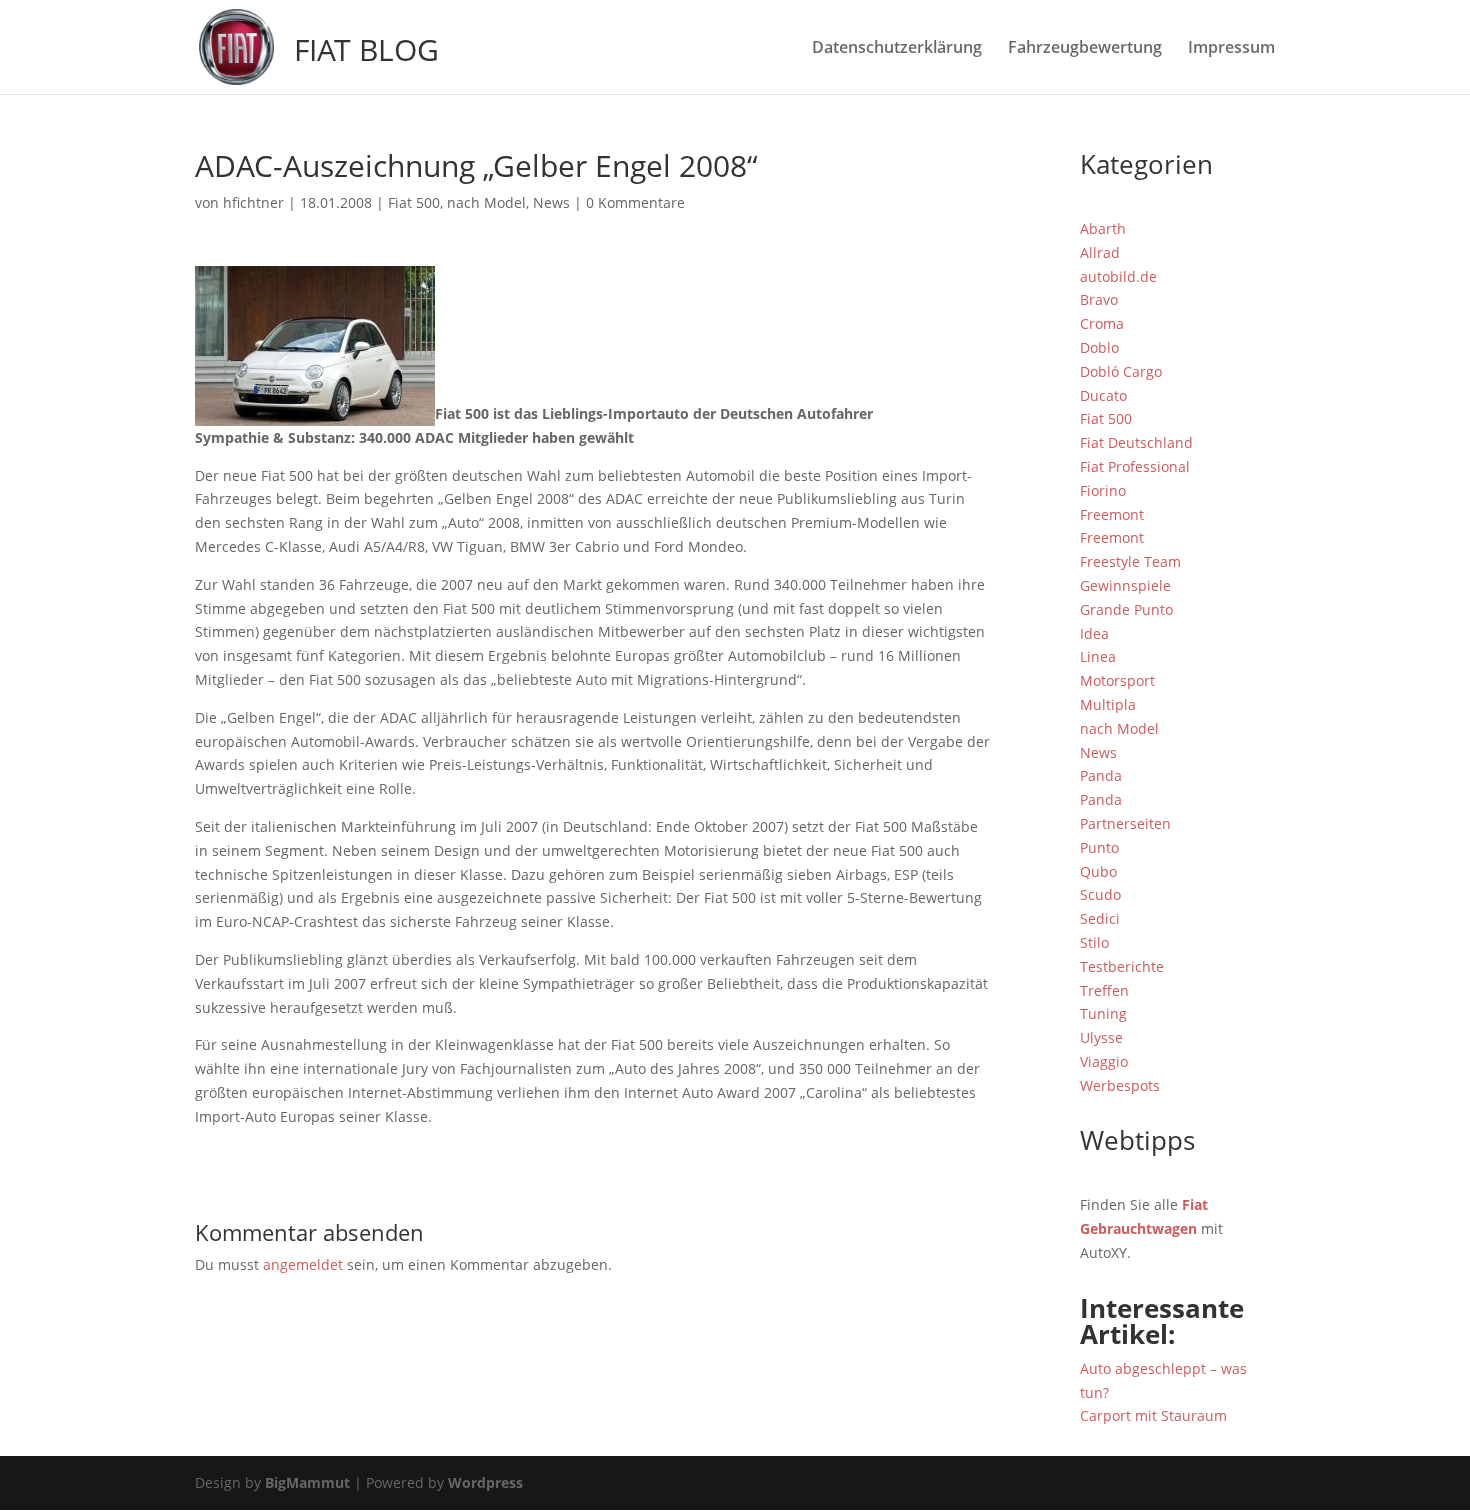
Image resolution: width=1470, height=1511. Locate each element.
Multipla (1108, 704)
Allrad (1100, 252)
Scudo (1100, 894)
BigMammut (307, 1482)
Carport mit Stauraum (1153, 1415)
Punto (1099, 847)
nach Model (486, 202)
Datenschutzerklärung (897, 49)
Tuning (1103, 1013)
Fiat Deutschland (1136, 442)
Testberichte (1122, 966)
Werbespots (1120, 1085)
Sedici (1100, 918)
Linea (1098, 656)
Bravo (1099, 299)
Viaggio (1104, 1061)
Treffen (1104, 990)
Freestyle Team (1130, 561)
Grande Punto (1126, 609)
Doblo (1099, 347)
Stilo (1094, 942)
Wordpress (485, 1482)
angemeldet (303, 1264)
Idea (1094, 633)
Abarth (1103, 228)
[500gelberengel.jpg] (315, 413)
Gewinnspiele (1125, 585)
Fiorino (1103, 490)
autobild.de (1118, 276)
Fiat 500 (414, 202)
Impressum (1231, 49)
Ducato (1103, 395)
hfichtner (253, 202)
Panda (1101, 775)
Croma (1102, 323)
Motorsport (1117, 680)
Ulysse (1101, 1037)
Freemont (1112, 514)
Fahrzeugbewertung (1085, 49)
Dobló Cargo (1121, 371)
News (551, 202)
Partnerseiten (1125, 823)
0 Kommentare (635, 202)
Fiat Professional (1135, 466)
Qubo (1098, 871)
